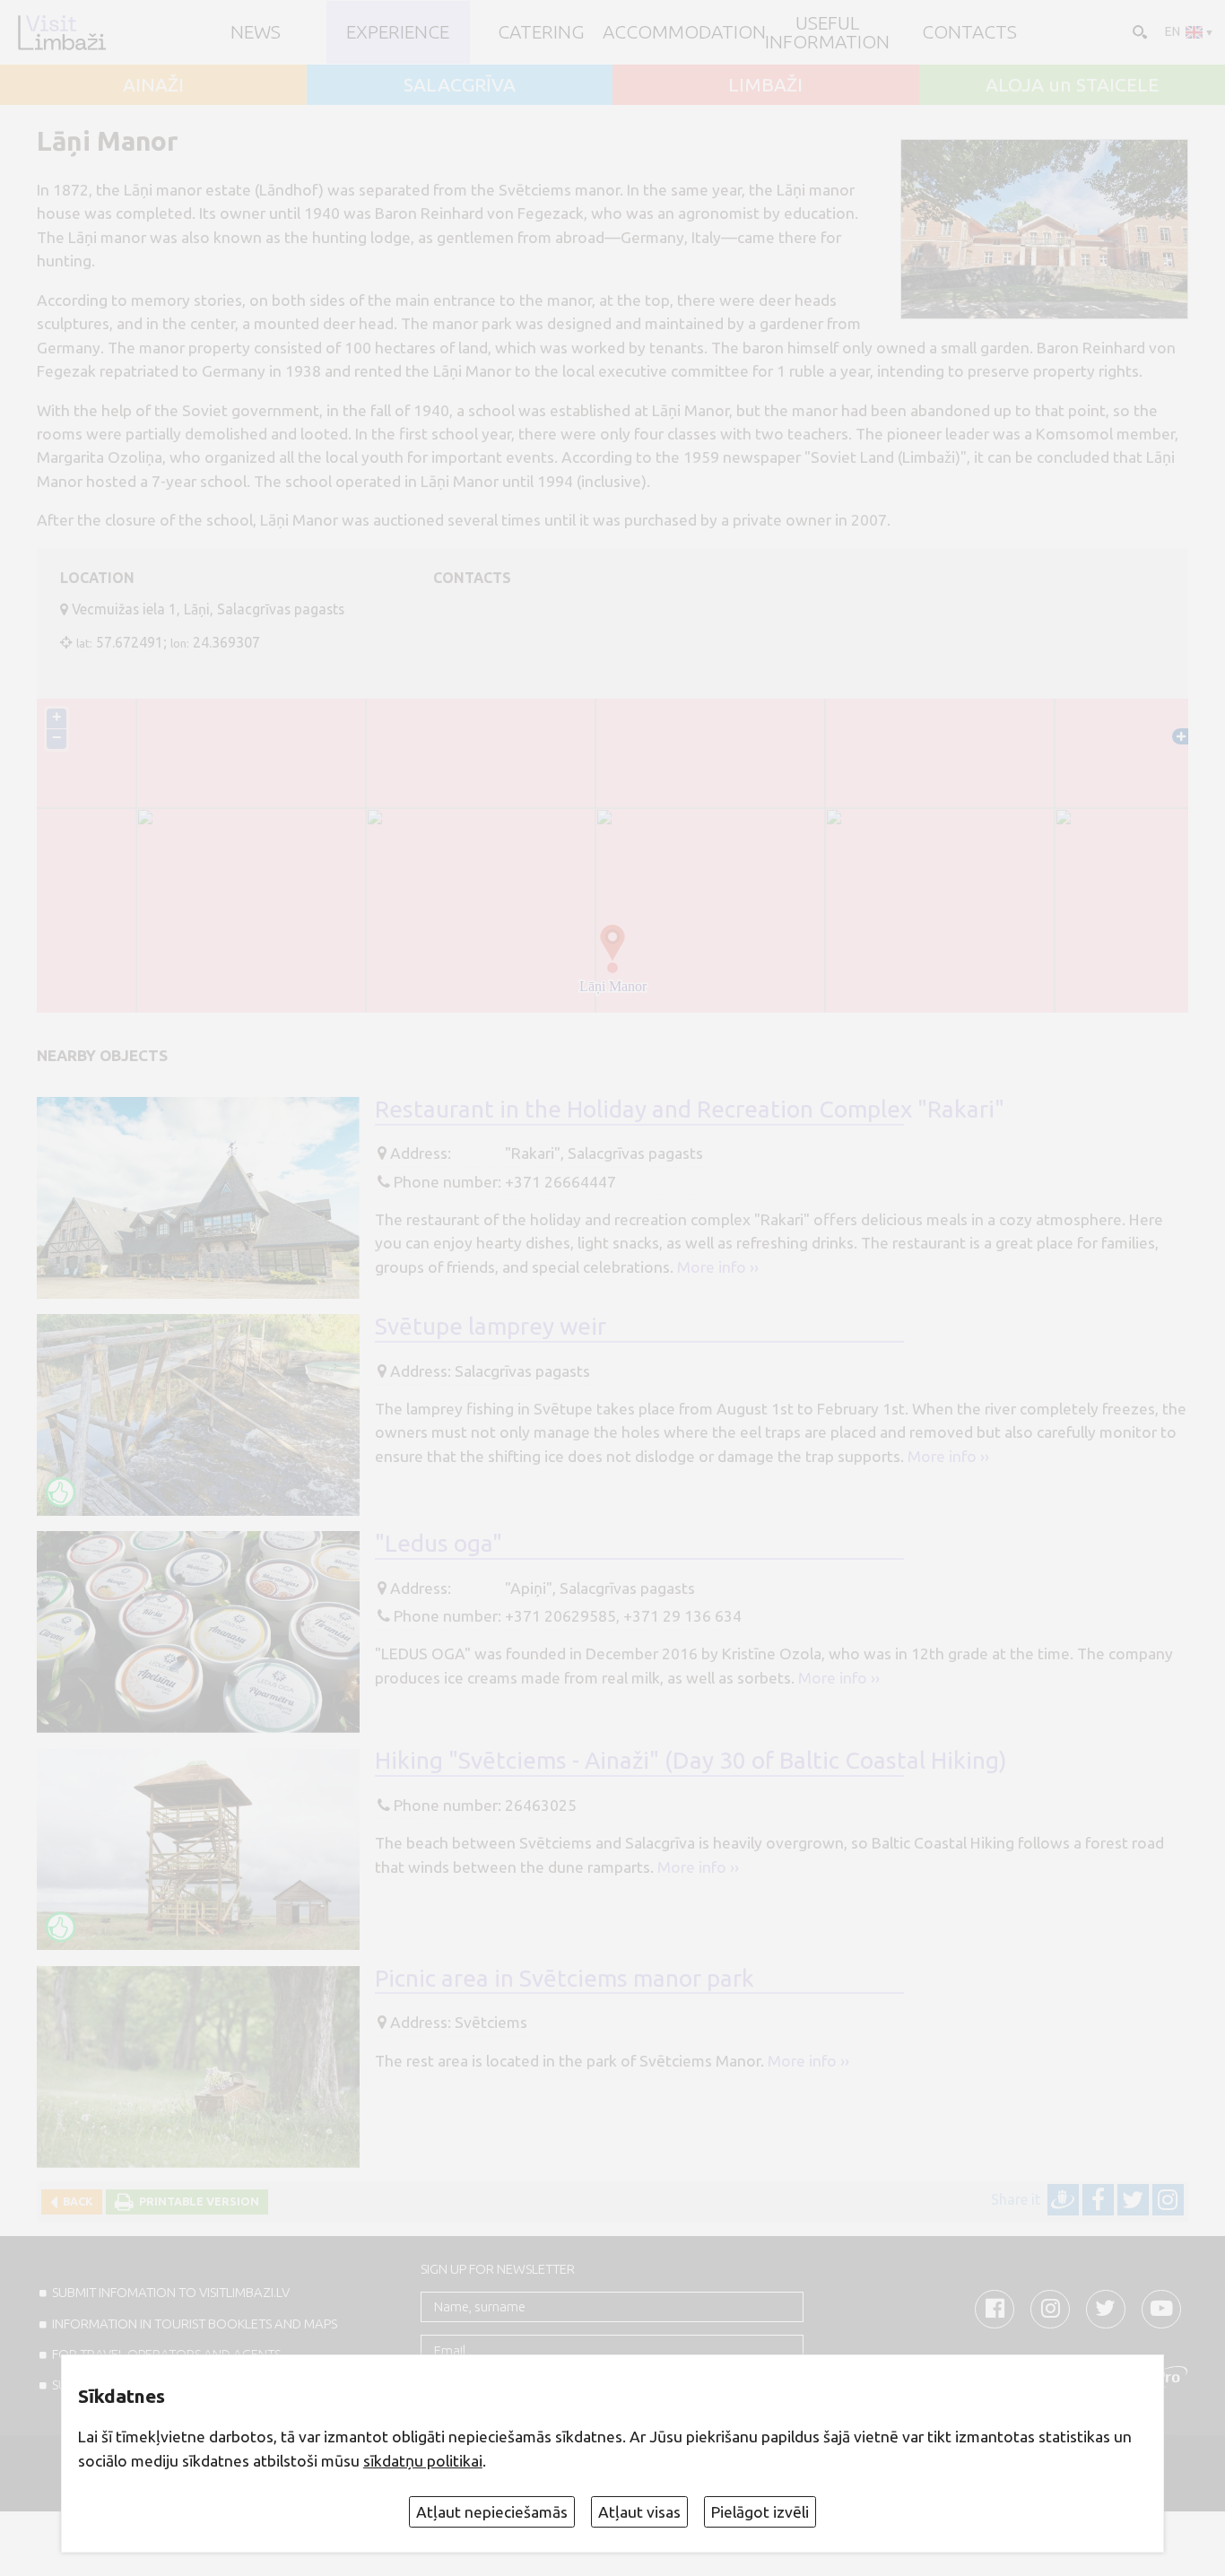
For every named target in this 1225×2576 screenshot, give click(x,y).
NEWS (256, 32)
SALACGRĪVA (460, 85)
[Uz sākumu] (61, 32)
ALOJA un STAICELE (1072, 85)
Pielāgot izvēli (760, 2512)
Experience (398, 32)
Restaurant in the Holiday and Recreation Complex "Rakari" (690, 1109)
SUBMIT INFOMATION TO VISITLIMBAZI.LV (171, 2292)
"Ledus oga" (439, 1543)
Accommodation (684, 32)
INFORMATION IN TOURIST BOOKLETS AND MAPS (195, 2324)
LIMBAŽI (765, 85)
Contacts (969, 32)
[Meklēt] (1138, 30)
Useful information (827, 32)
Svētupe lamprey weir (491, 1326)
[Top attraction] (61, 1492)
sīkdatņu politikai (423, 2461)
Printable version (196, 2201)
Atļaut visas (639, 2512)
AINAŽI (153, 85)
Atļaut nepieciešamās (492, 2512)
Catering (541, 32)
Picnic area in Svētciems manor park (565, 1978)
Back (75, 2201)
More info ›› (718, 1267)
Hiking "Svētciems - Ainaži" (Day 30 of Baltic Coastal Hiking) (691, 1760)
